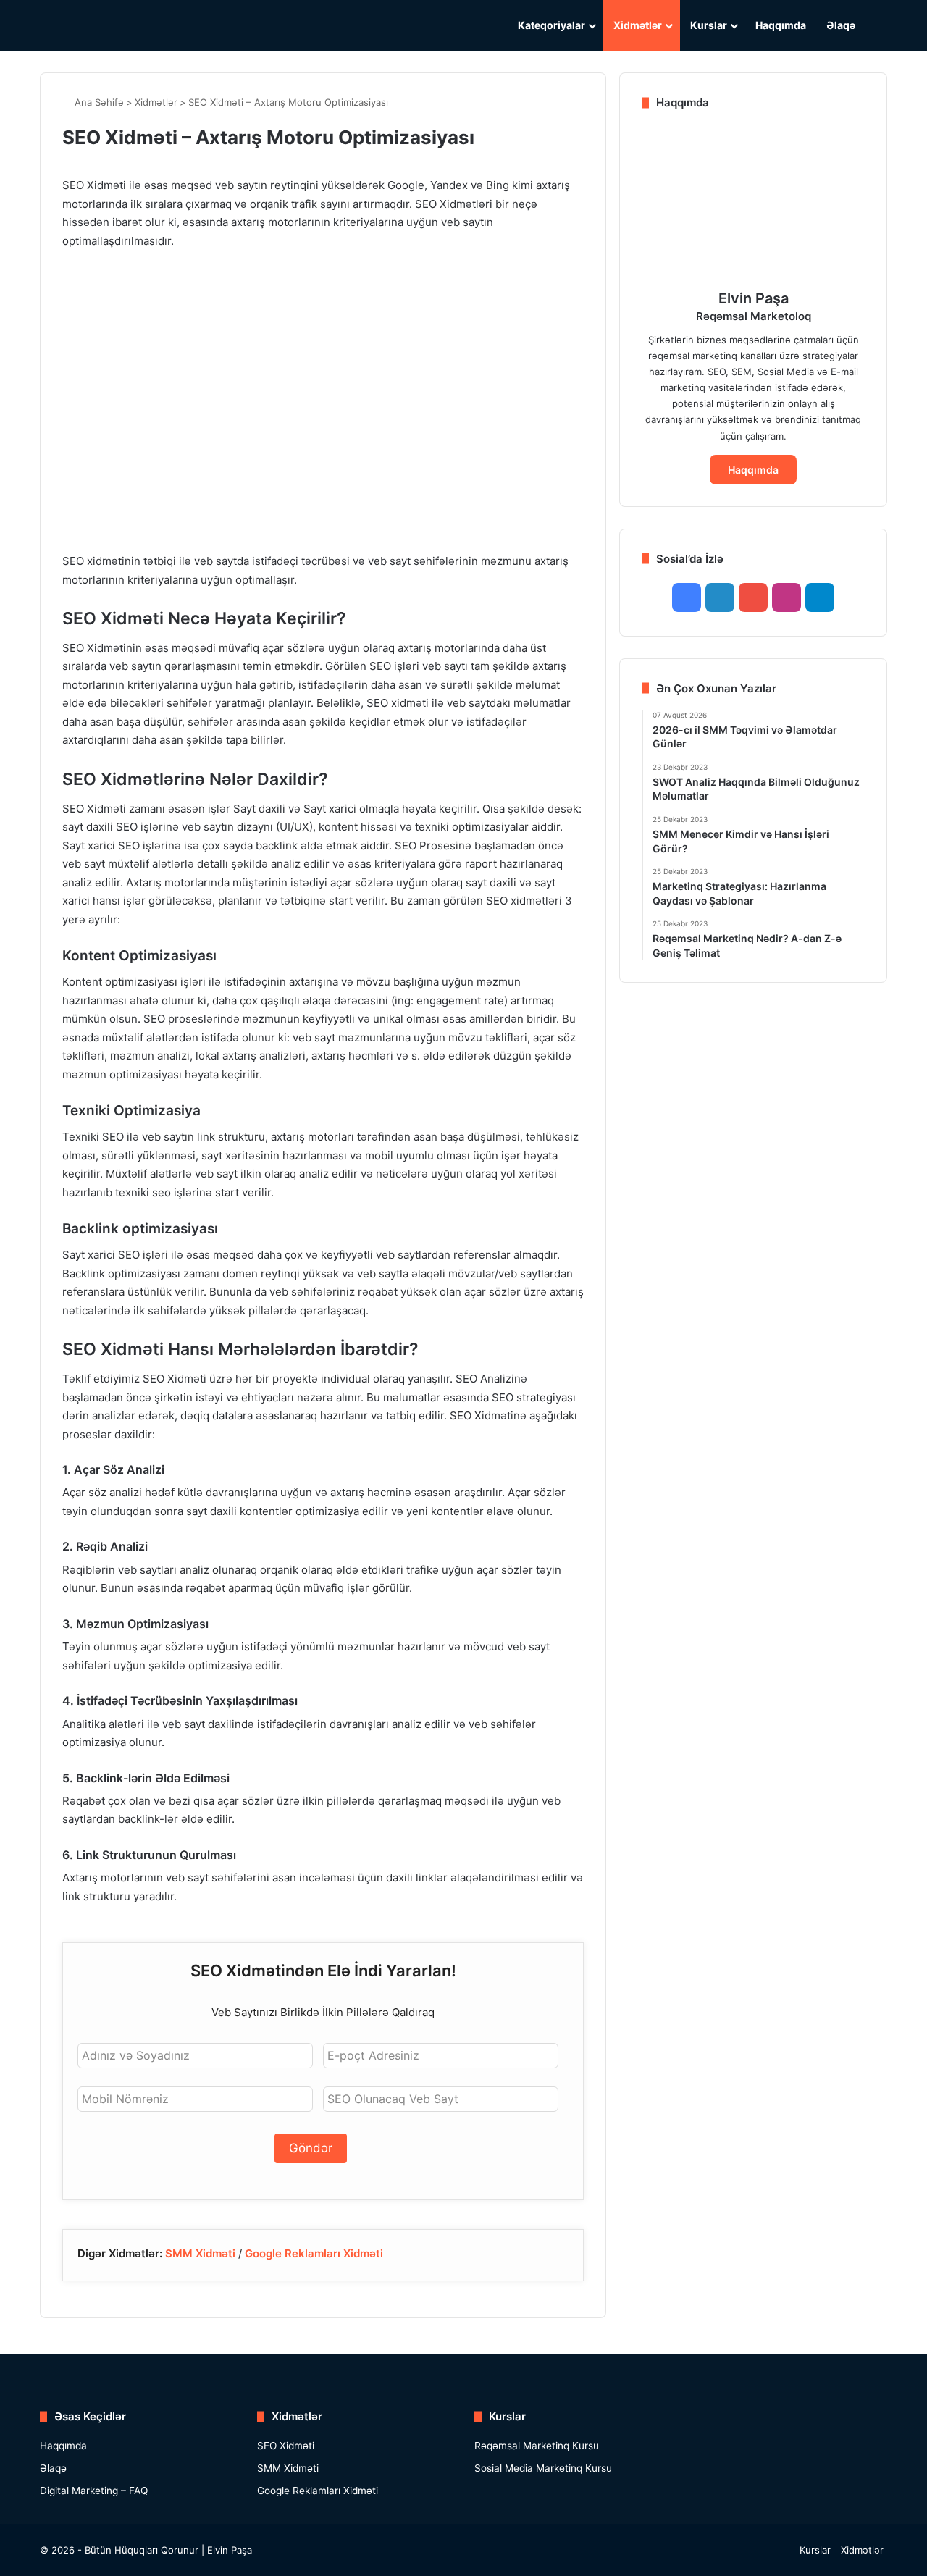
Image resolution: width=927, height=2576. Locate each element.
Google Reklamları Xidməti (314, 2253)
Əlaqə (841, 25)
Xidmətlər (638, 25)
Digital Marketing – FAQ (94, 2491)
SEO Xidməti (286, 2446)
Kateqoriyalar (551, 25)
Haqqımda (781, 25)
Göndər (311, 2148)
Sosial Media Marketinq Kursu (543, 2468)
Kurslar (709, 25)
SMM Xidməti (200, 2253)
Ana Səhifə (98, 102)
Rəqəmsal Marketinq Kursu (537, 2446)
